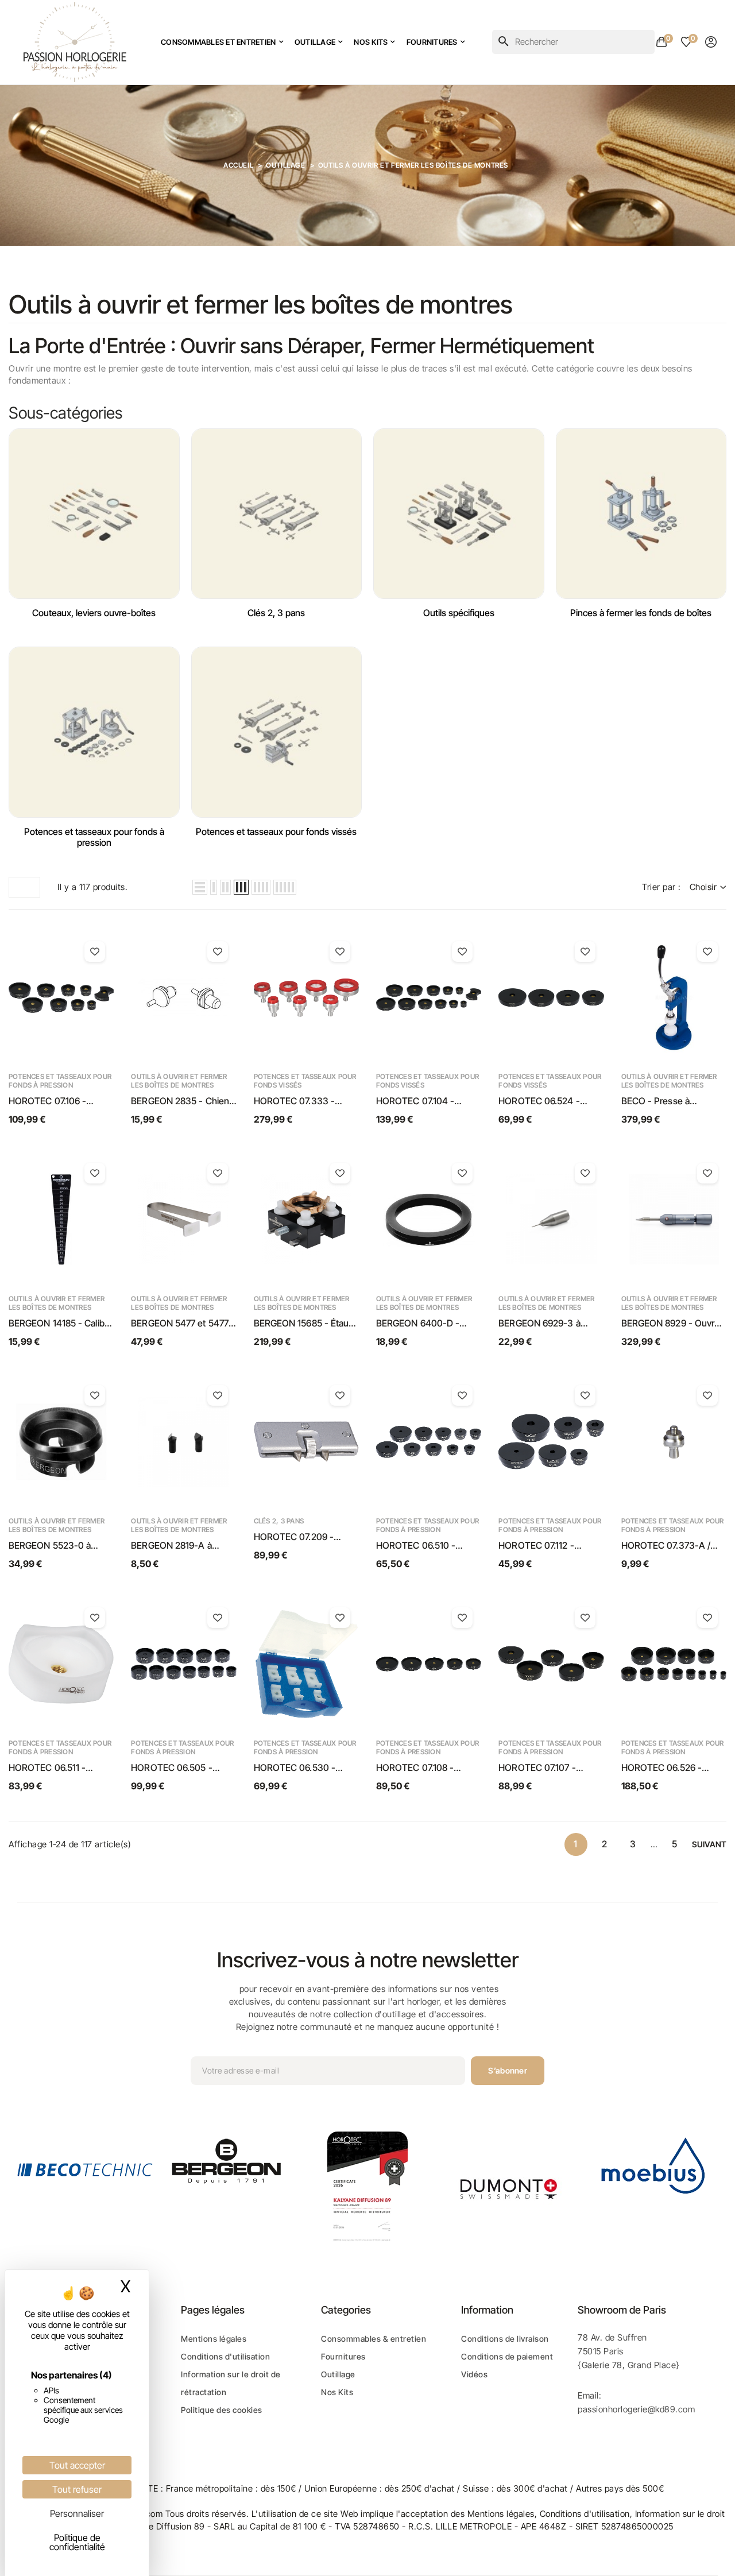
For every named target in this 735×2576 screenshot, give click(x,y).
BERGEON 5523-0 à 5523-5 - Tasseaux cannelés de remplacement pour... (51, 1546)
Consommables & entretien (374, 2339)
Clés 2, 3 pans (276, 613)
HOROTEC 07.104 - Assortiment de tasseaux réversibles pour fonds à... (428, 1101)
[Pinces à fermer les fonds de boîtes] (641, 514)
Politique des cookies (222, 2410)
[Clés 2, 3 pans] (277, 514)
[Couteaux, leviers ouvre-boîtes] (94, 514)
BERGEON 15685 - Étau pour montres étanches (301, 1324)
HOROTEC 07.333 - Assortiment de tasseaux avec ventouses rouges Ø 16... (306, 1101)
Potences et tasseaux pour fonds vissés (276, 832)
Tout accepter (77, 2465)
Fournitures (343, 2356)
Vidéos (474, 2374)
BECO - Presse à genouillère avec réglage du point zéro (671, 1101)
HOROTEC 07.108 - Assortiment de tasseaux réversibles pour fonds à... (428, 1768)
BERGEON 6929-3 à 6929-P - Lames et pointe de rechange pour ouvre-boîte (551, 1324)
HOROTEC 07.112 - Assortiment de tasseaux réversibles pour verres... (549, 1546)
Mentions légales (214, 2339)
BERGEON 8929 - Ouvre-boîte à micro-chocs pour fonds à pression (673, 1324)
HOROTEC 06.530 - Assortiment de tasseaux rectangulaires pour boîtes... (305, 1768)
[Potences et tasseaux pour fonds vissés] (277, 732)
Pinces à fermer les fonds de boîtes (641, 613)
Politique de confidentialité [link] (77, 2542)
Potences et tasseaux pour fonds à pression (94, 837)
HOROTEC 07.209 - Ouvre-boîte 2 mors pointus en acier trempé (302, 1537)
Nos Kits (337, 2392)
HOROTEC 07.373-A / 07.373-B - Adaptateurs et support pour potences (673, 1546)
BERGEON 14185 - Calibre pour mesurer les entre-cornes (61, 1324)
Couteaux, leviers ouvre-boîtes (94, 613)
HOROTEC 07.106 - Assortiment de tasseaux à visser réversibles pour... (61, 1101)
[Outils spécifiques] (459, 514)
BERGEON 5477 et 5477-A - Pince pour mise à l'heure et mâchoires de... (182, 1324)
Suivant (709, 1844)
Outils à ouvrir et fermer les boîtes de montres (179, 1081)
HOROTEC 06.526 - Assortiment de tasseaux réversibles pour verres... (672, 1768)
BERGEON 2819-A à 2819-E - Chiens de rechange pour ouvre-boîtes (175, 1546)
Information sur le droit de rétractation (231, 2383)
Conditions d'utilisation (225, 2356)
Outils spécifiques (459, 613)
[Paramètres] (711, 42)
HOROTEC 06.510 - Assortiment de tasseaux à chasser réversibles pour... (427, 1546)
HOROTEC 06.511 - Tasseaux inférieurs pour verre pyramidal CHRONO (60, 1768)
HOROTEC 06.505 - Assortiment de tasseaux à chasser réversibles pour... (182, 1768)
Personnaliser (77, 2513)
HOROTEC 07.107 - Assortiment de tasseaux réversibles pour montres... (549, 1768)
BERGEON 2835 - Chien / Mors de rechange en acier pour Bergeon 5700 (183, 1101)
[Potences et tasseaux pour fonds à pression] (94, 732)
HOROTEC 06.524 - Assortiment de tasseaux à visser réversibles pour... (551, 1101)
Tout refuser (77, 2489)
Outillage (338, 2374)
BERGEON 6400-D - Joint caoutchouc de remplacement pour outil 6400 (425, 1324)
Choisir (703, 887)
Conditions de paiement (507, 2356)
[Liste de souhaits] (95, 952)
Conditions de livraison (505, 2339)
